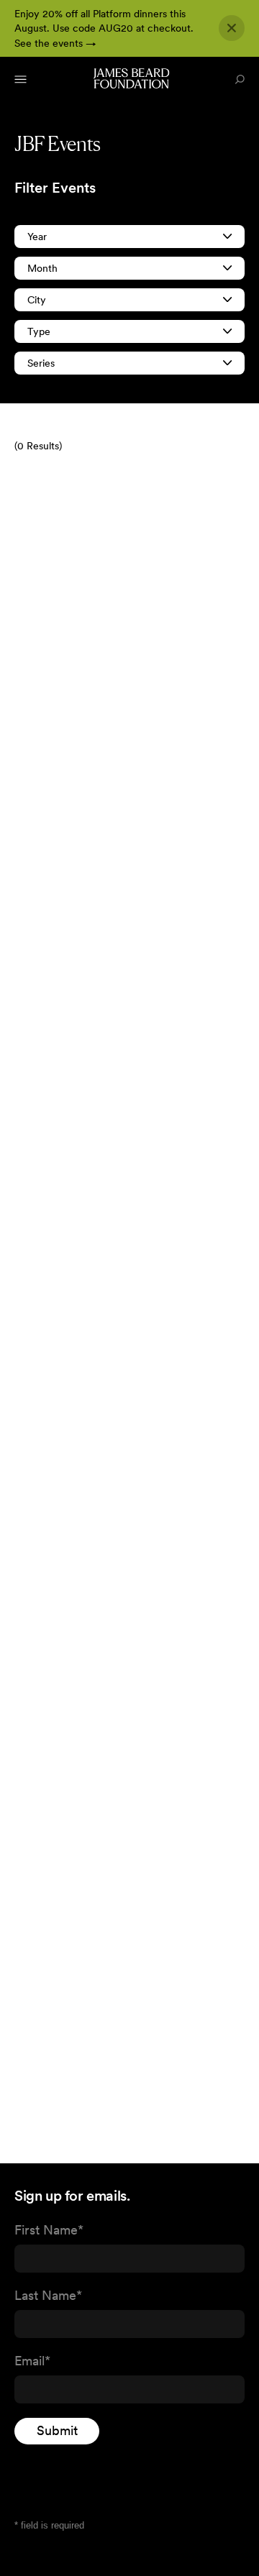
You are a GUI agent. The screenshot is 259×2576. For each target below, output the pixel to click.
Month (42, 268)
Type (39, 331)
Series (41, 363)
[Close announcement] (232, 28)
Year (37, 237)
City (37, 300)
